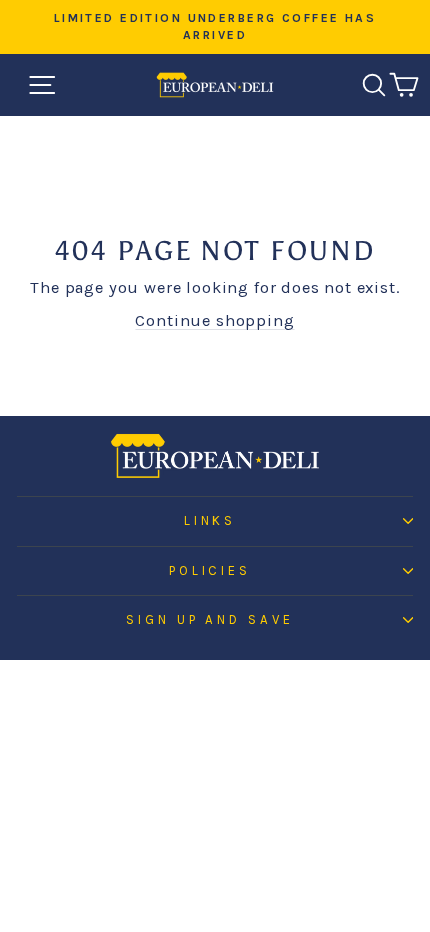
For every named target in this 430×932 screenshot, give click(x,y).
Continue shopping (214, 320)
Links (210, 520)
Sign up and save (210, 619)
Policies (210, 570)
